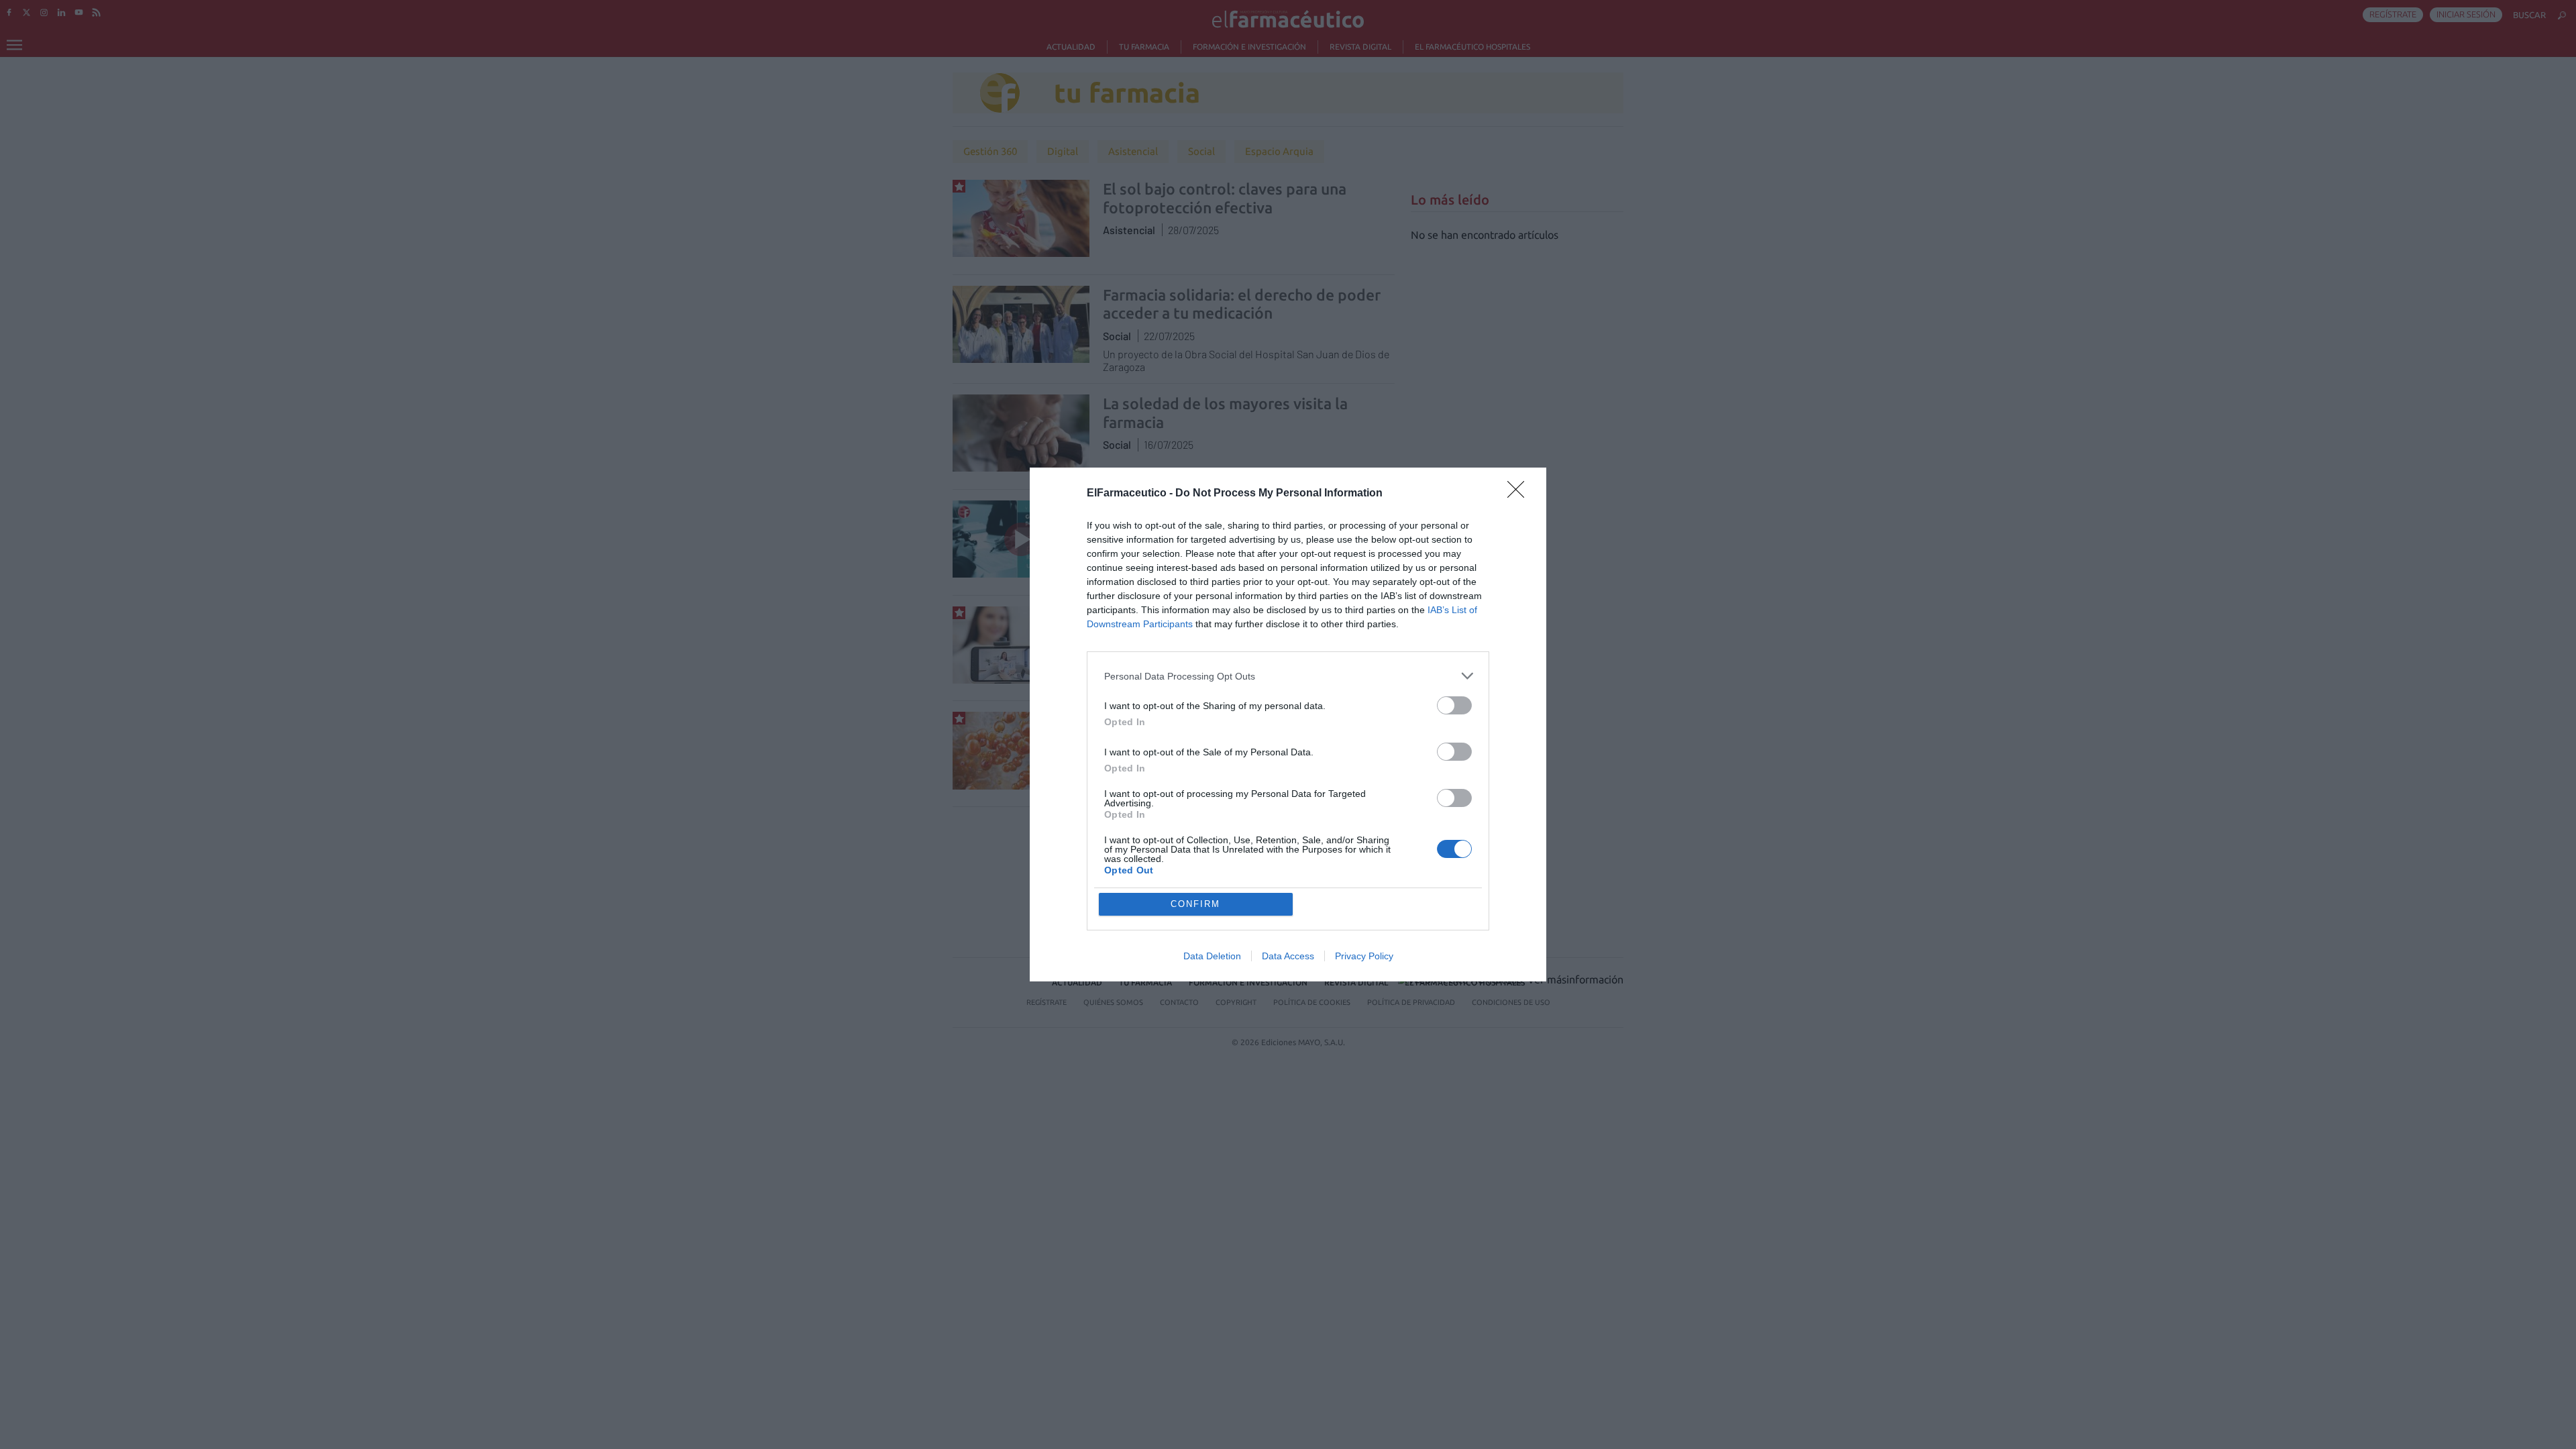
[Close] (1520, 494)
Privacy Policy (1364, 956)
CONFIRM (1195, 904)
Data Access (1288, 956)
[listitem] (1288, 676)
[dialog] (1288, 724)
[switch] (1454, 705)
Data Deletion (1212, 956)
